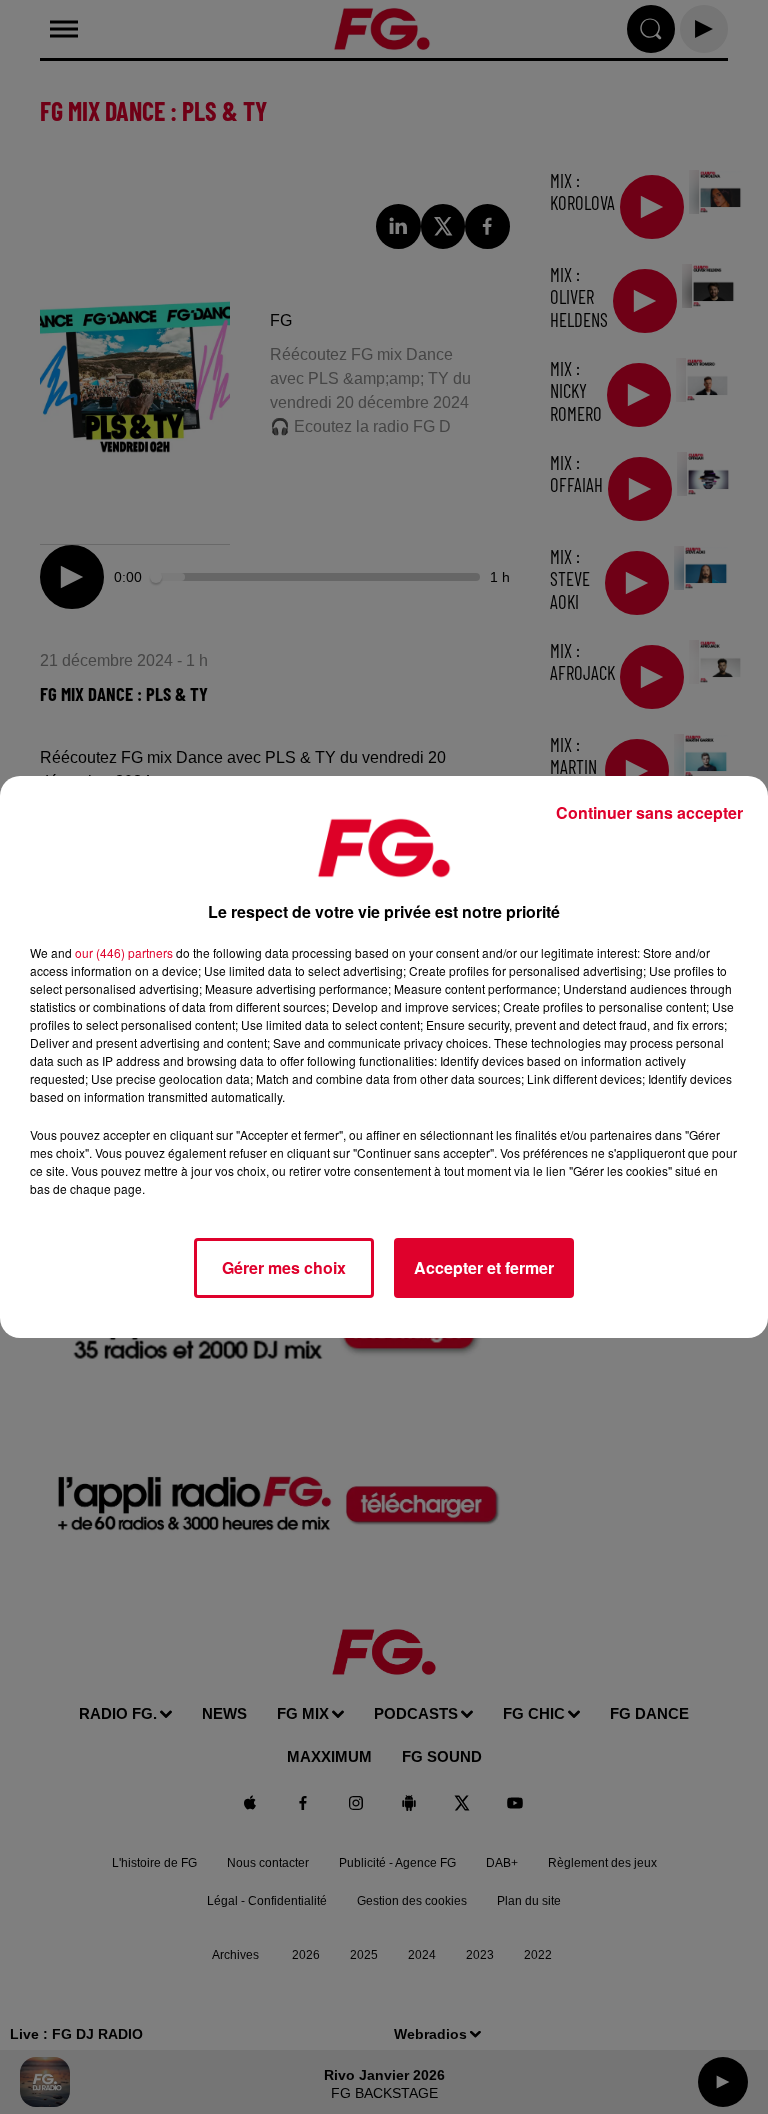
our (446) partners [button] (124, 952)
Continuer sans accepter (649, 812)
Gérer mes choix (284, 1267)
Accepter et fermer (484, 1267)
